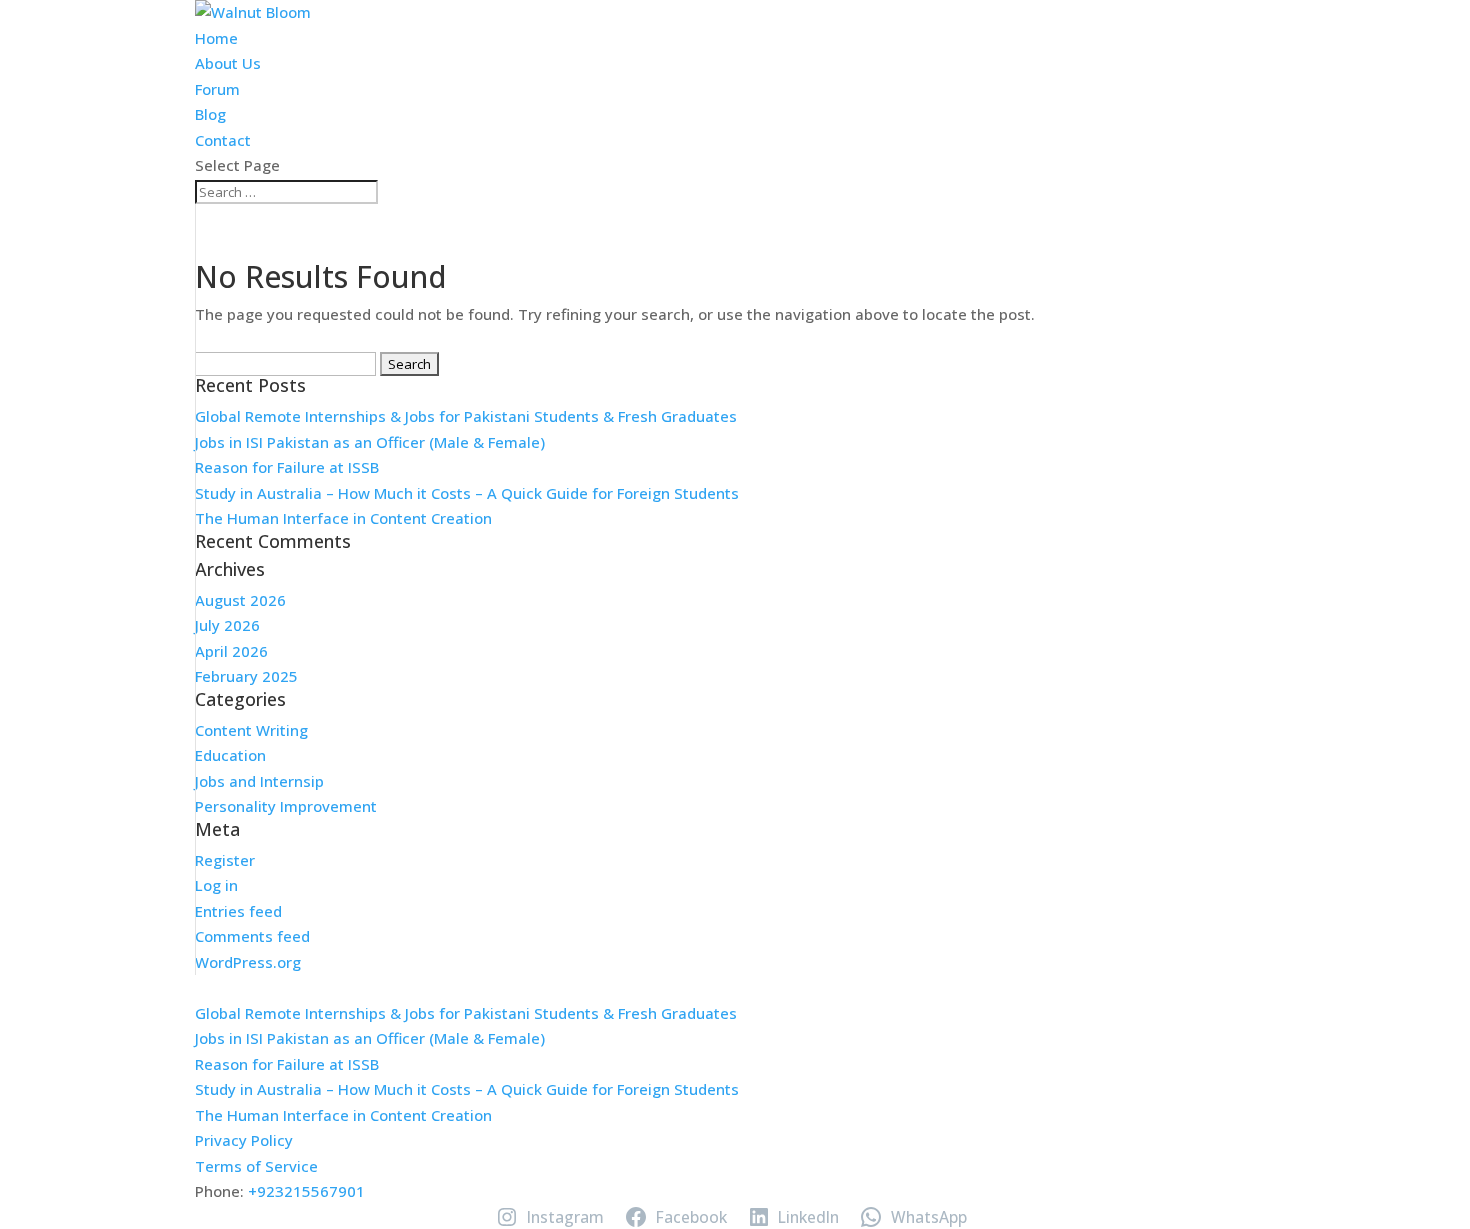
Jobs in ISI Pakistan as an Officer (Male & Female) (370, 442)
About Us (228, 63)
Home (216, 38)
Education (230, 755)
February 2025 (246, 676)
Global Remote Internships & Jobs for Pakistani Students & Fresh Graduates (466, 416)
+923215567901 (306, 1191)
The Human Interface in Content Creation (343, 518)
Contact (223, 140)
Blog (210, 114)
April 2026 (231, 651)
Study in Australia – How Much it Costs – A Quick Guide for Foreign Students (467, 493)
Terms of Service (256, 1166)
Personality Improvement (286, 806)
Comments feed (252, 936)
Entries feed (238, 911)
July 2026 (227, 625)
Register (225, 860)
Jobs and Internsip (259, 781)
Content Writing (251, 730)
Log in (216, 885)
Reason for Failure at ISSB (287, 467)
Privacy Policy (244, 1140)
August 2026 (240, 600)
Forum (217, 89)
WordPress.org (248, 962)
